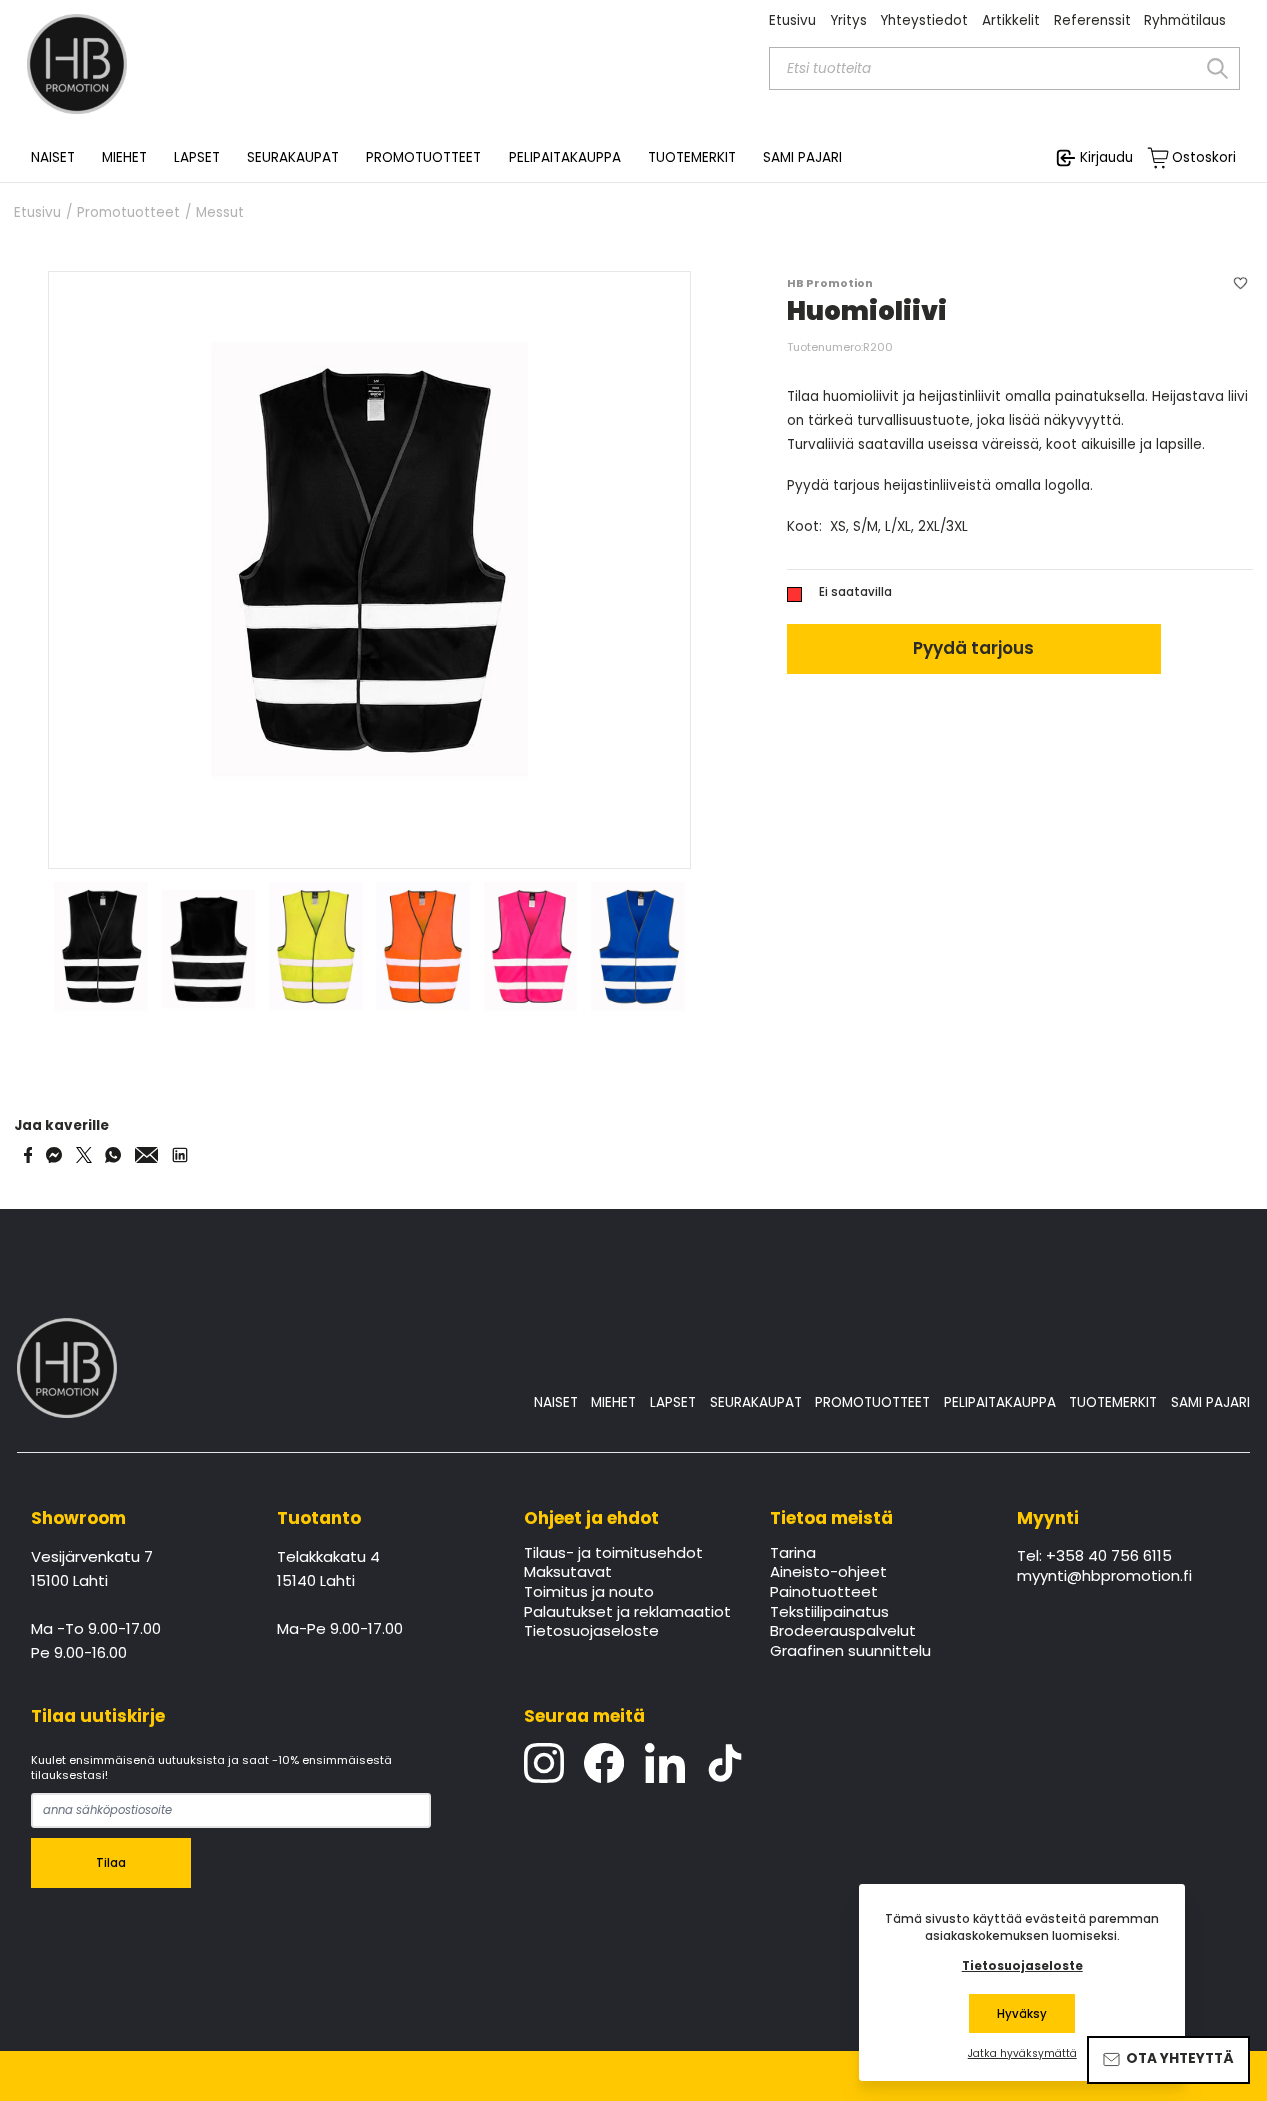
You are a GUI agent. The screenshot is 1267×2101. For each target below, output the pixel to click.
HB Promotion (830, 283)
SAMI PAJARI (802, 158)
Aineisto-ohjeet (828, 1573)
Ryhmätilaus (1185, 20)
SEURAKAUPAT (293, 158)
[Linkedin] (665, 1763)
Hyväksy (1022, 2014)
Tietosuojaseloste (591, 1632)
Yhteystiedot (924, 20)
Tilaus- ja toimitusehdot (613, 1554)
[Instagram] (544, 1763)
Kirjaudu (1106, 157)
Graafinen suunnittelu (850, 1652)
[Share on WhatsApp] (113, 1155)
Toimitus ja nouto (589, 1593)
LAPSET (673, 1402)
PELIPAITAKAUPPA (1000, 1402)
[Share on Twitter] (84, 1155)
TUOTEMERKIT (1113, 1402)
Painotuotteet (824, 1593)
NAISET (556, 1402)
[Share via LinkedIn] (180, 1155)
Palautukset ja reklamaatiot (627, 1613)
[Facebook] (604, 1763)
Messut (220, 213)
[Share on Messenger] (54, 1155)
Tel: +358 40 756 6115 (1094, 1557)
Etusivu (792, 20)
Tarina (793, 1554)
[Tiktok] (725, 1763)
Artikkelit (1011, 20)
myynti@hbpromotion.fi (1104, 1577)
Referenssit (1092, 20)
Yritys (848, 20)
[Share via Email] (147, 1155)
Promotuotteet (128, 213)
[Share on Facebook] (28, 1155)
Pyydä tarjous (973, 648)
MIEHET (613, 1402)
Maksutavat (568, 1573)
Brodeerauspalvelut (843, 1632)
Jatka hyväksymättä (1022, 2054)
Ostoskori (1204, 158)
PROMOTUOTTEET (872, 1402)
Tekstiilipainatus (829, 1613)
